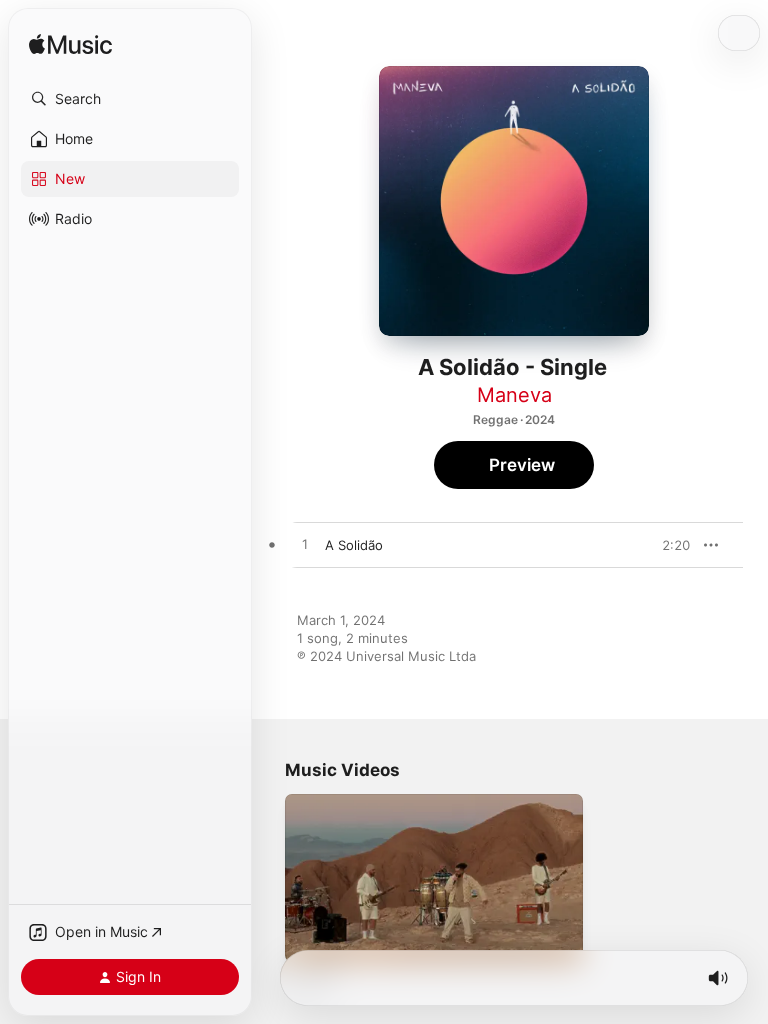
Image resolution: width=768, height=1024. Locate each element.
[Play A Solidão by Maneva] (305, 545)
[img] (70, 45)
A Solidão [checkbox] (354, 545)
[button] (130, 99)
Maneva (514, 395)
